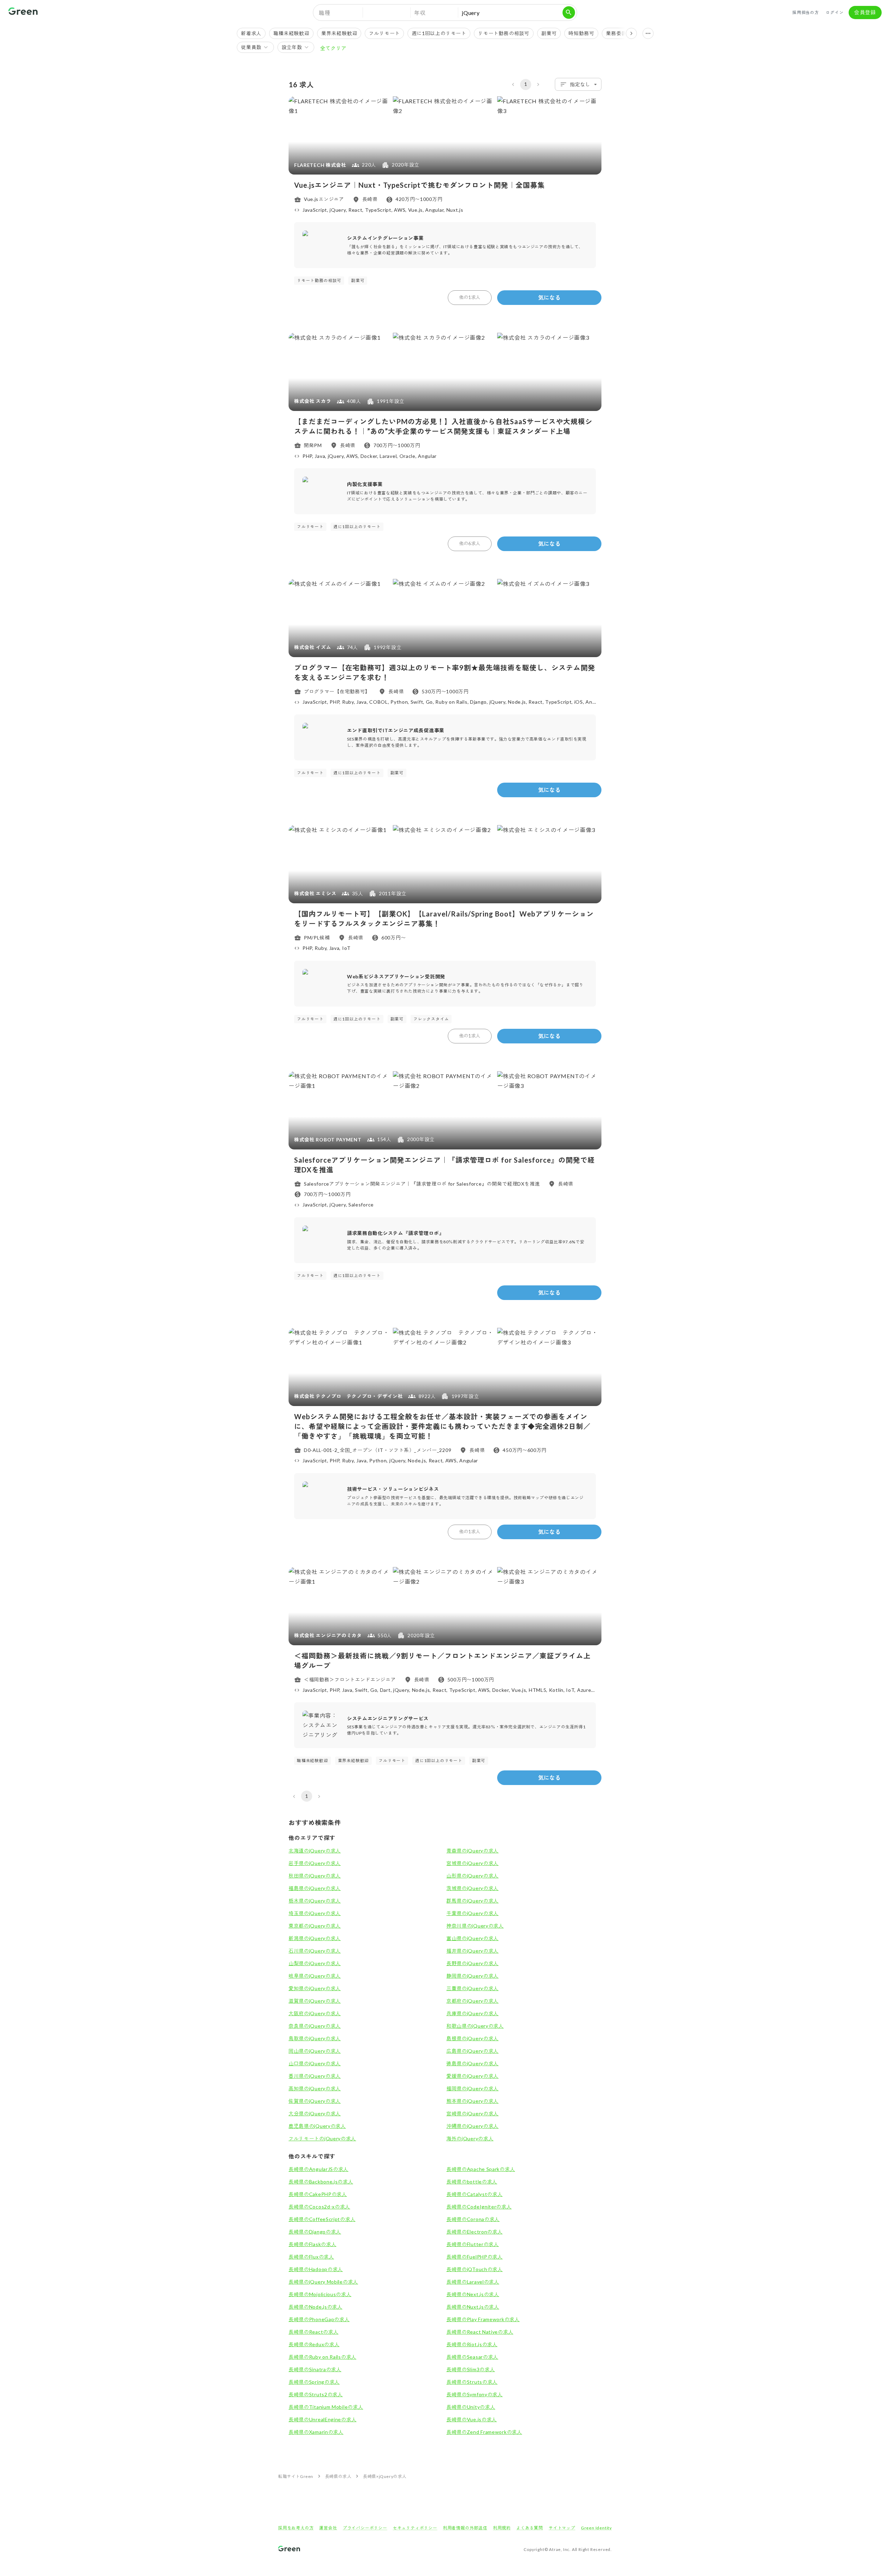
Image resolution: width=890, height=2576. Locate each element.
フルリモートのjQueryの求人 (322, 2138)
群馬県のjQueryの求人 (472, 1901)
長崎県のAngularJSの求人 (318, 2169)
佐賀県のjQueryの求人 (315, 2101)
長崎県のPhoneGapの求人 (319, 2319)
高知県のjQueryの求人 (315, 2088)
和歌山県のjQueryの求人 (475, 2026)
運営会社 (328, 2528)
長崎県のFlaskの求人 (312, 2244)
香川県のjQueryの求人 (315, 2076)
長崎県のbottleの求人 (472, 2182)
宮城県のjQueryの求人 (472, 1863)
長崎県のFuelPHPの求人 (475, 2257)
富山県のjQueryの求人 (472, 1938)
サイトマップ (562, 2528)
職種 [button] (325, 13)
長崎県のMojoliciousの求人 (320, 2294)
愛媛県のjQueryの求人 (472, 2076)
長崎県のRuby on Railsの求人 (322, 2357)
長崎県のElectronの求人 (475, 2232)
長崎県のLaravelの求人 (473, 2282)
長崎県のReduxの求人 (314, 2344)
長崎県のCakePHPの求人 (318, 2194)
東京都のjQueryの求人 (315, 1926)
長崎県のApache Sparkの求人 (481, 2169)
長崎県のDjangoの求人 (315, 2232)
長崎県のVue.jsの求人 (472, 2419)
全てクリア (333, 48)
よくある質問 (530, 2528)
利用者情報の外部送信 (465, 2528)
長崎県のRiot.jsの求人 (472, 2344)
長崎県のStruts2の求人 (316, 2394)
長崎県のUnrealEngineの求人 (322, 2419)
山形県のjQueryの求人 (472, 1876)
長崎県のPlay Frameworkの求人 (483, 2319)
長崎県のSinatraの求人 (315, 2369)
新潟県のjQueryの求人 (315, 1938)
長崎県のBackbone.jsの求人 (321, 2182)
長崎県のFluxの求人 (311, 2257)
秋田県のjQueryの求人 (315, 1876)
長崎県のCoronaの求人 (473, 2219)
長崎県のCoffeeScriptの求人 (322, 2219)
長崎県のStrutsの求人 (472, 2382)
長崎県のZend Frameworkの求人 (484, 2432)
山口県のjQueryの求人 (315, 2063)
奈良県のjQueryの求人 (315, 2026)
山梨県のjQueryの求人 (315, 1963)
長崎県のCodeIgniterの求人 (479, 2207)
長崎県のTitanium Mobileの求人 (326, 2407)
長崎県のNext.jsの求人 (473, 2294)
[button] (387, 13)
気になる (549, 297)
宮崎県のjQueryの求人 (472, 2113)
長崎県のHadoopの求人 (316, 2269)
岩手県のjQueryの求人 (315, 1863)
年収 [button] (420, 13)
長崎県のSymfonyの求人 (475, 2394)
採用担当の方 (806, 12)
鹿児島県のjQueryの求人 (317, 2126)
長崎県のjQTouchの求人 (475, 2269)
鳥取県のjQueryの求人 (315, 2038)
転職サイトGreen (296, 2476)
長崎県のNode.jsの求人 (315, 2307)
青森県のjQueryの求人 (472, 1851)
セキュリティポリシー (415, 2528)
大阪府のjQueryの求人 (315, 2013)
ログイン (835, 12)
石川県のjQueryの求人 (315, 1951)
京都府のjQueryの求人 (472, 2001)
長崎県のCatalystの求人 (475, 2194)
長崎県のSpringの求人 (314, 2382)
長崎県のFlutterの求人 (473, 2244)
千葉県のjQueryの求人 (472, 1913)
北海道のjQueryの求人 (315, 1851)
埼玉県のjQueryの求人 (315, 1913)
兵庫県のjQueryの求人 (472, 2013)
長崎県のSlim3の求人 (471, 2369)
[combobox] (578, 84)
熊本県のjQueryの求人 (472, 2101)
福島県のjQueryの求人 (315, 1888)
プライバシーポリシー (365, 2528)
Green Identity (596, 2528)
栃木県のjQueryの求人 (315, 1901)
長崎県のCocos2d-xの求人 (319, 2207)
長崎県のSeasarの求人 (472, 2357)
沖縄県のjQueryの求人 (472, 2126)
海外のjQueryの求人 (470, 2138)
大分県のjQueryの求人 (315, 2113)
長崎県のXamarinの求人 (316, 2432)
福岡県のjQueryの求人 (472, 2088)
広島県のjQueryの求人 (472, 2051)
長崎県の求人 (338, 2476)
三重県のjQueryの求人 (472, 1988)
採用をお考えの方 (296, 2528)
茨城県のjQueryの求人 (472, 1888)
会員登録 (865, 12)
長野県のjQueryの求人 (472, 1963)
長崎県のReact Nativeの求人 (480, 2332)
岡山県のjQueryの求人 (315, 2051)
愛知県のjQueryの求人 (315, 1988)
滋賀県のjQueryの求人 (315, 2001)
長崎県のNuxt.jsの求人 (473, 2307)
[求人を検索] (569, 13)
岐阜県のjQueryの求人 (315, 1976)
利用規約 (502, 2528)
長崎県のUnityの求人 (471, 2407)
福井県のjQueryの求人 (472, 1951)
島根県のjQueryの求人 (472, 2038)
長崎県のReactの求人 (313, 2332)
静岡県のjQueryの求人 (472, 1976)
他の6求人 (470, 543)
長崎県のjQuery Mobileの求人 (323, 2282)
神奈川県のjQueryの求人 (475, 1926)
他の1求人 (470, 297)
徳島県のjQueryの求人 (472, 2063)
